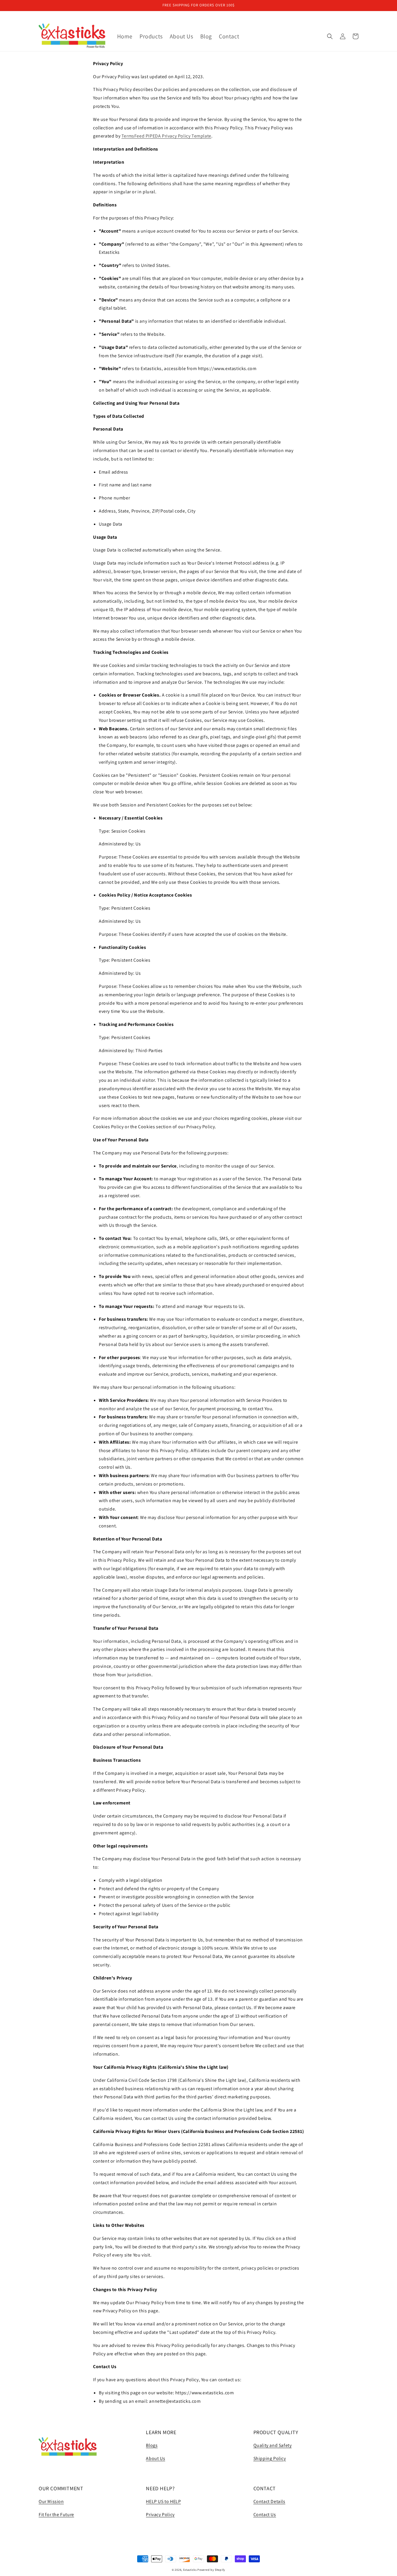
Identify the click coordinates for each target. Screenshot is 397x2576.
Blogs (152, 2445)
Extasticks (190, 2570)
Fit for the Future (56, 2515)
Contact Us (265, 2515)
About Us (155, 2458)
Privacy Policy (160, 2515)
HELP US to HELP (163, 2501)
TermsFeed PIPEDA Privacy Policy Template (166, 136)
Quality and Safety (273, 2445)
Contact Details (269, 2501)
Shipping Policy (270, 2458)
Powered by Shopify (211, 2570)
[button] (330, 36)
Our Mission (51, 2501)
